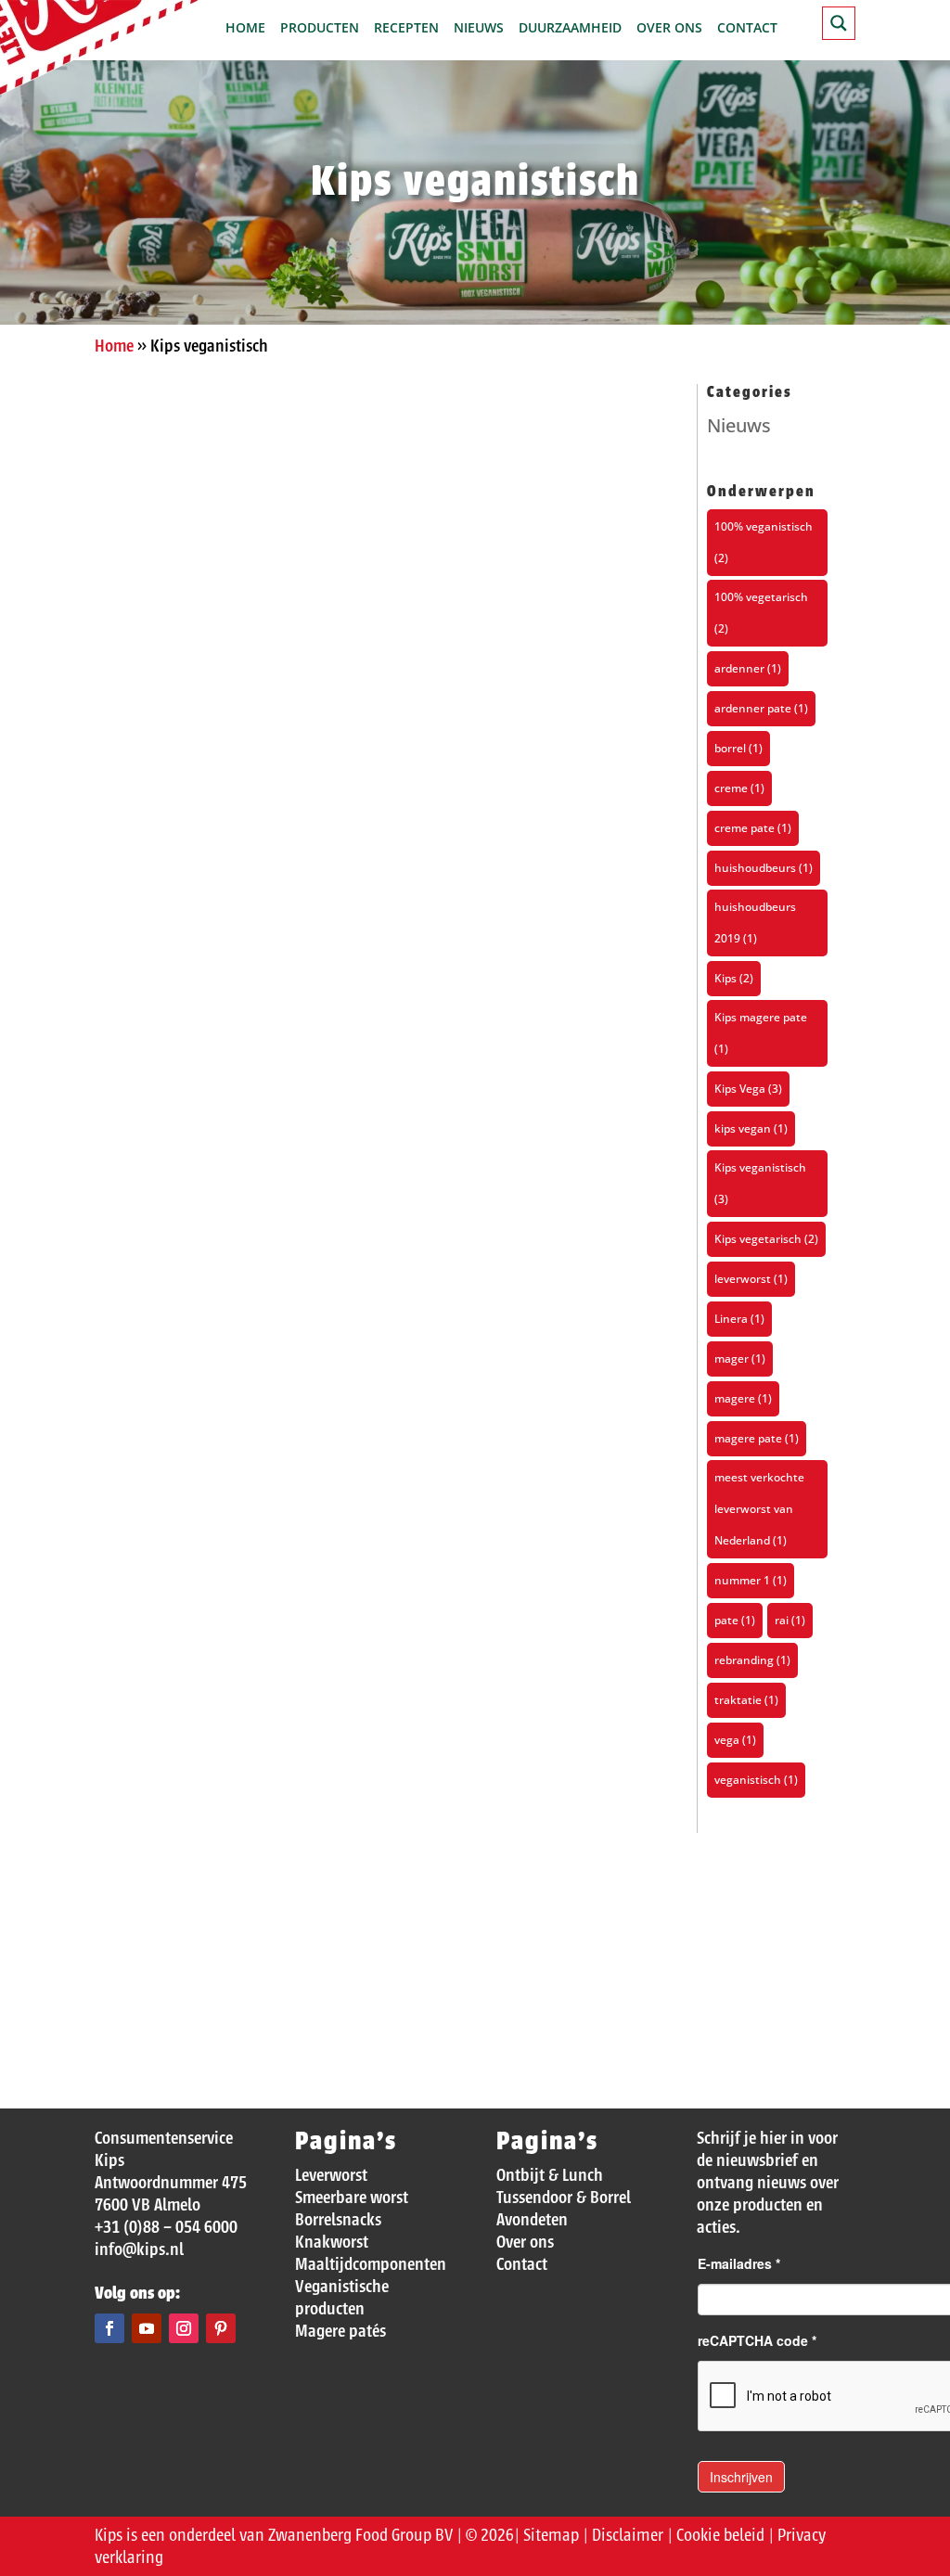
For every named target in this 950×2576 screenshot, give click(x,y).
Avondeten (532, 2220)
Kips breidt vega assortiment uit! (249, 771)
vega (735, 1740)
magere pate (757, 1438)
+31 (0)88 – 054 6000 (166, 2227)
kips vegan (751, 1128)
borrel (738, 748)
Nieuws (479, 29)
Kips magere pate (761, 1033)
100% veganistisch (764, 542)
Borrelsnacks (338, 2220)
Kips (734, 978)
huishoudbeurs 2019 (755, 923)
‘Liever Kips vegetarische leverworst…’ (273, 1909)
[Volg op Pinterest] (221, 2328)
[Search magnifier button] (839, 23)
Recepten (406, 29)
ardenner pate (761, 708)
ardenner (748, 668)
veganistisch (756, 1780)
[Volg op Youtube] (147, 2328)
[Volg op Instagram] (184, 2328)
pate (735, 1620)
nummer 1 (751, 1580)
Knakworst (332, 2242)
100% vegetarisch (761, 613)
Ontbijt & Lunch (550, 2175)
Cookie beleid (720, 2535)
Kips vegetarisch (766, 1239)
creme (739, 788)
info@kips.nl (139, 2249)
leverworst (751, 1279)
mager (740, 1358)
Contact (747, 29)
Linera (739, 1319)
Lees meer (161, 879)
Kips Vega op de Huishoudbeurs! (244, 1340)
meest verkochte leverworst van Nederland (759, 1509)
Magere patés (340, 2331)
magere (743, 1398)
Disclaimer (628, 2535)
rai (790, 1620)
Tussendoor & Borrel (564, 2198)
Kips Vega (748, 1089)
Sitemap (551, 2535)
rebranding (752, 1660)
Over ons (669, 29)
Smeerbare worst (352, 2198)
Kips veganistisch (760, 1183)
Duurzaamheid (570, 29)
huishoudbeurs (764, 868)
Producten (320, 29)
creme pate (753, 828)
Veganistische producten (342, 2298)
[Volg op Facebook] (109, 2328)
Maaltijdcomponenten (371, 2264)
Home (245, 29)
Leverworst (331, 2175)
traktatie (746, 1700)
